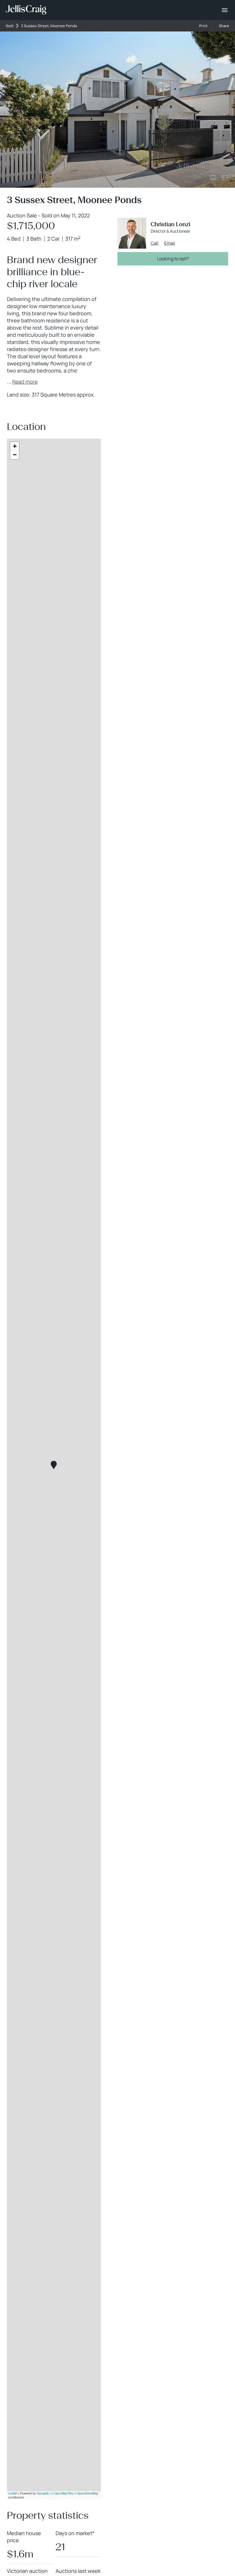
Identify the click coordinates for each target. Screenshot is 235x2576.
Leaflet (13, 2493)
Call (155, 243)
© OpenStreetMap (86, 2493)
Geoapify (43, 2493)
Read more (25, 382)
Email (170, 243)
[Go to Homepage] (26, 10)
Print (203, 26)
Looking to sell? (173, 259)
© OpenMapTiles (62, 2493)
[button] (54, 1465)
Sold (10, 26)
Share (224, 26)
